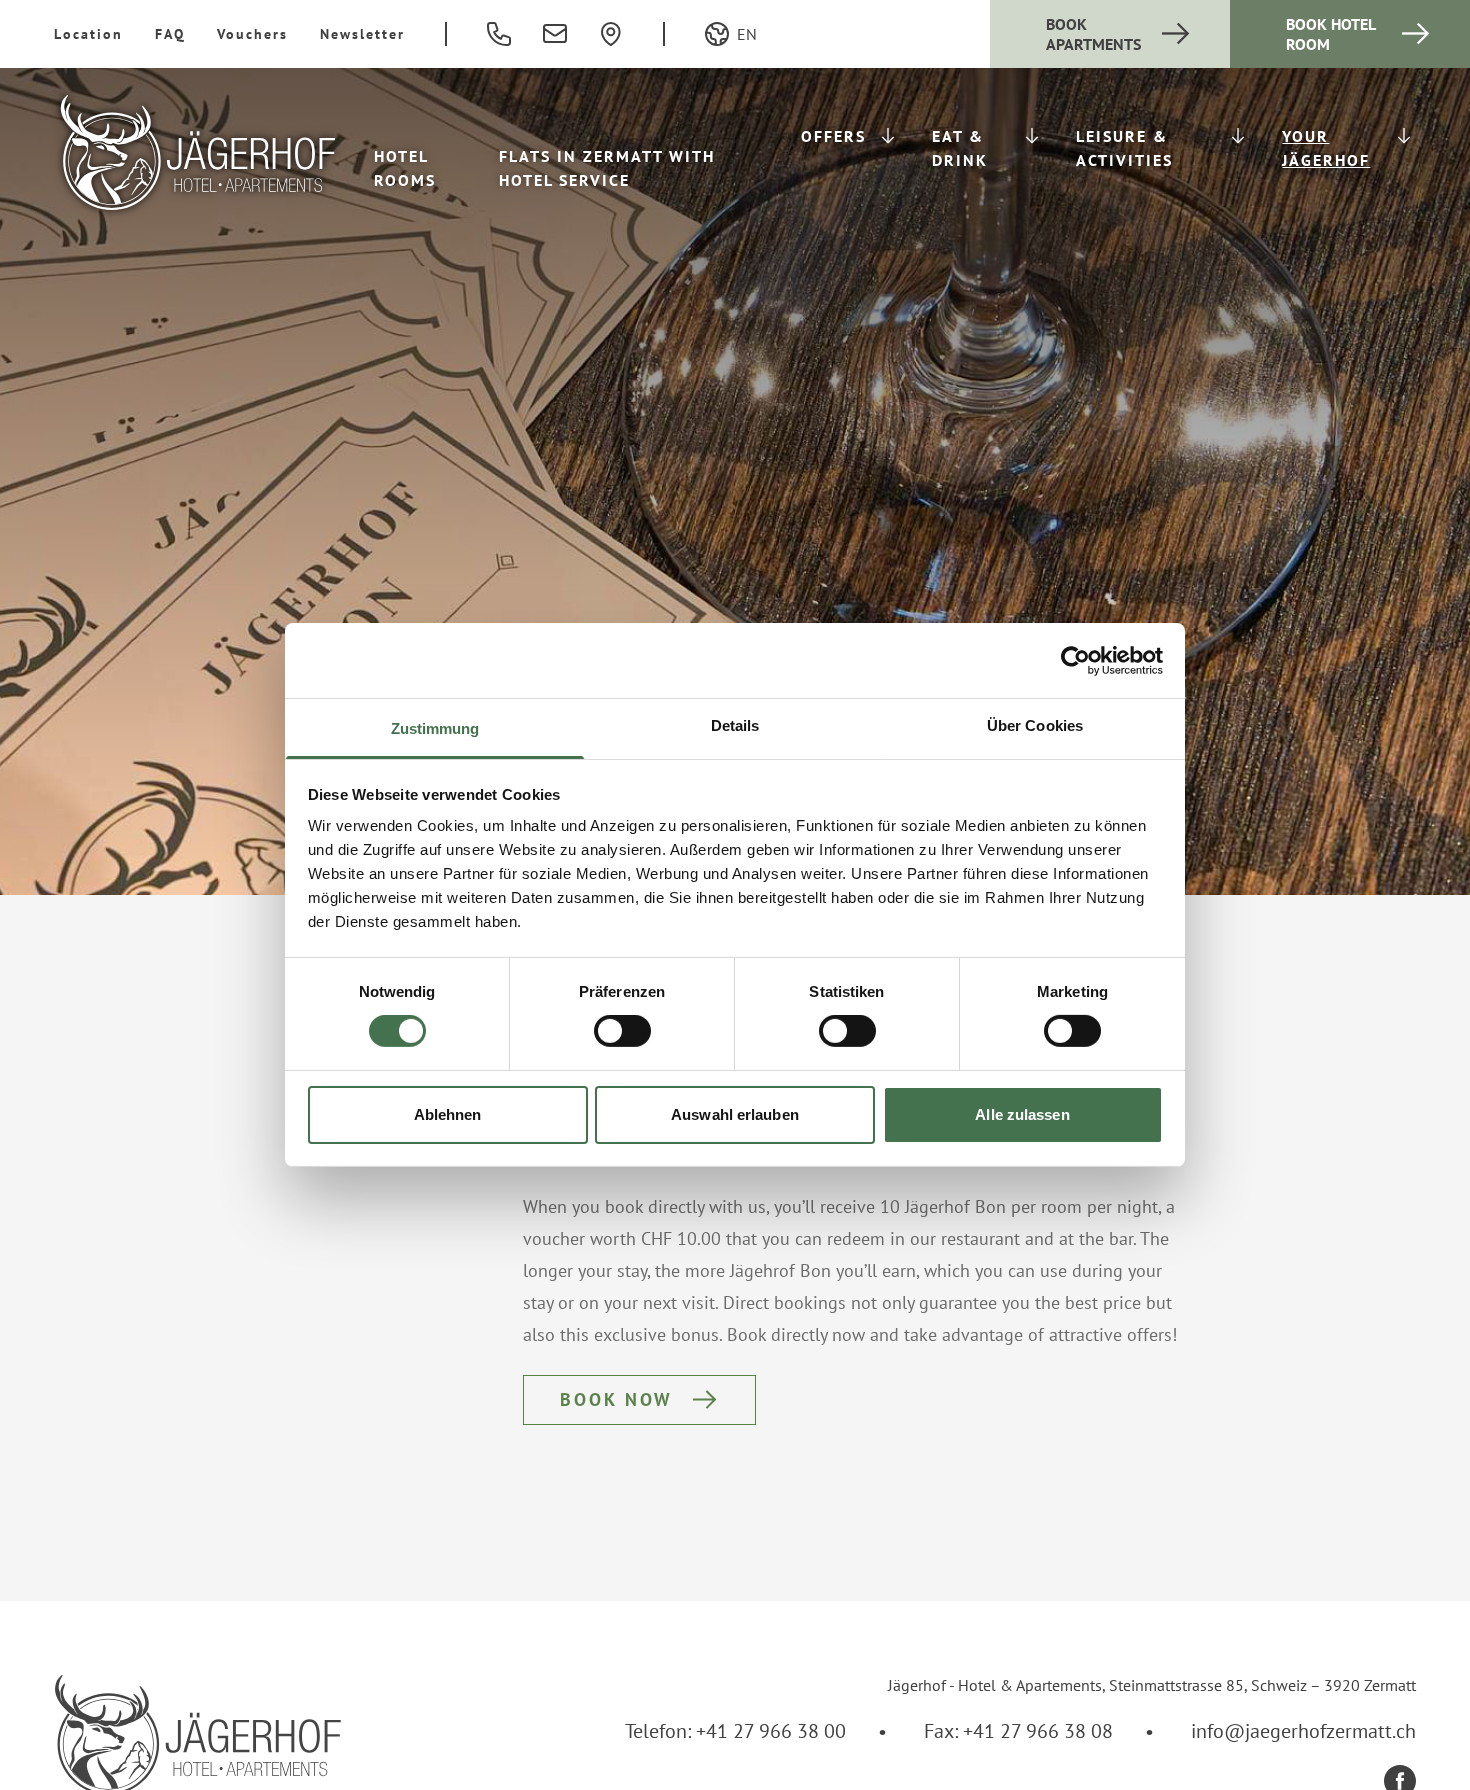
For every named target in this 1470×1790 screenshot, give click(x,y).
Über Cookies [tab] (1035, 725)
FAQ (170, 34)
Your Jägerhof (1326, 148)
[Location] (611, 34)
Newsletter (362, 34)
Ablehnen (448, 1114)
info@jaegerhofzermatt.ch (1303, 1731)
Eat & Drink (960, 148)
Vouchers (252, 34)
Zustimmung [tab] (435, 728)
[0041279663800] (499, 34)
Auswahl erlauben (735, 1114)
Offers (833, 136)
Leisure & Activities (1124, 148)
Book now (616, 1399)
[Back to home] (198, 152)
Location (88, 34)
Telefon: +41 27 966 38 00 (735, 1731)
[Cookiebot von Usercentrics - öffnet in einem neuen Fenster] (1075, 660)
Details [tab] (735, 725)
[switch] (622, 1031)
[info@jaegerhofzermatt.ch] (555, 34)
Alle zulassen (1022, 1114)
